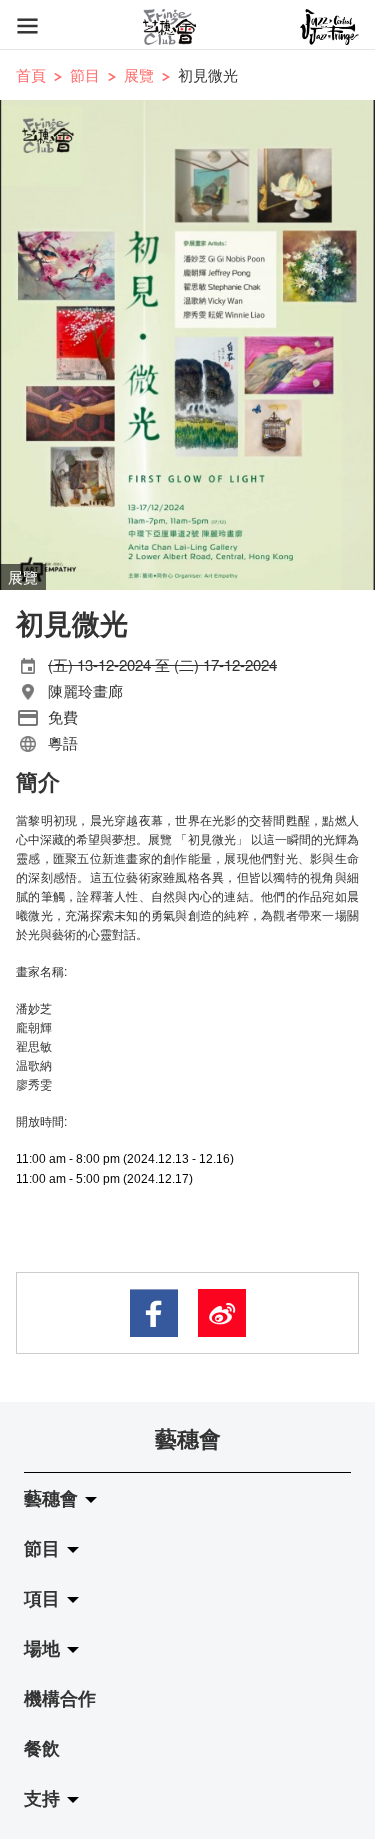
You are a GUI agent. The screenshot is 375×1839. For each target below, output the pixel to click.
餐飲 (42, 1748)
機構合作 (60, 1698)
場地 (44, 1648)
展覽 (139, 74)
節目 (85, 74)
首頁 (31, 74)
